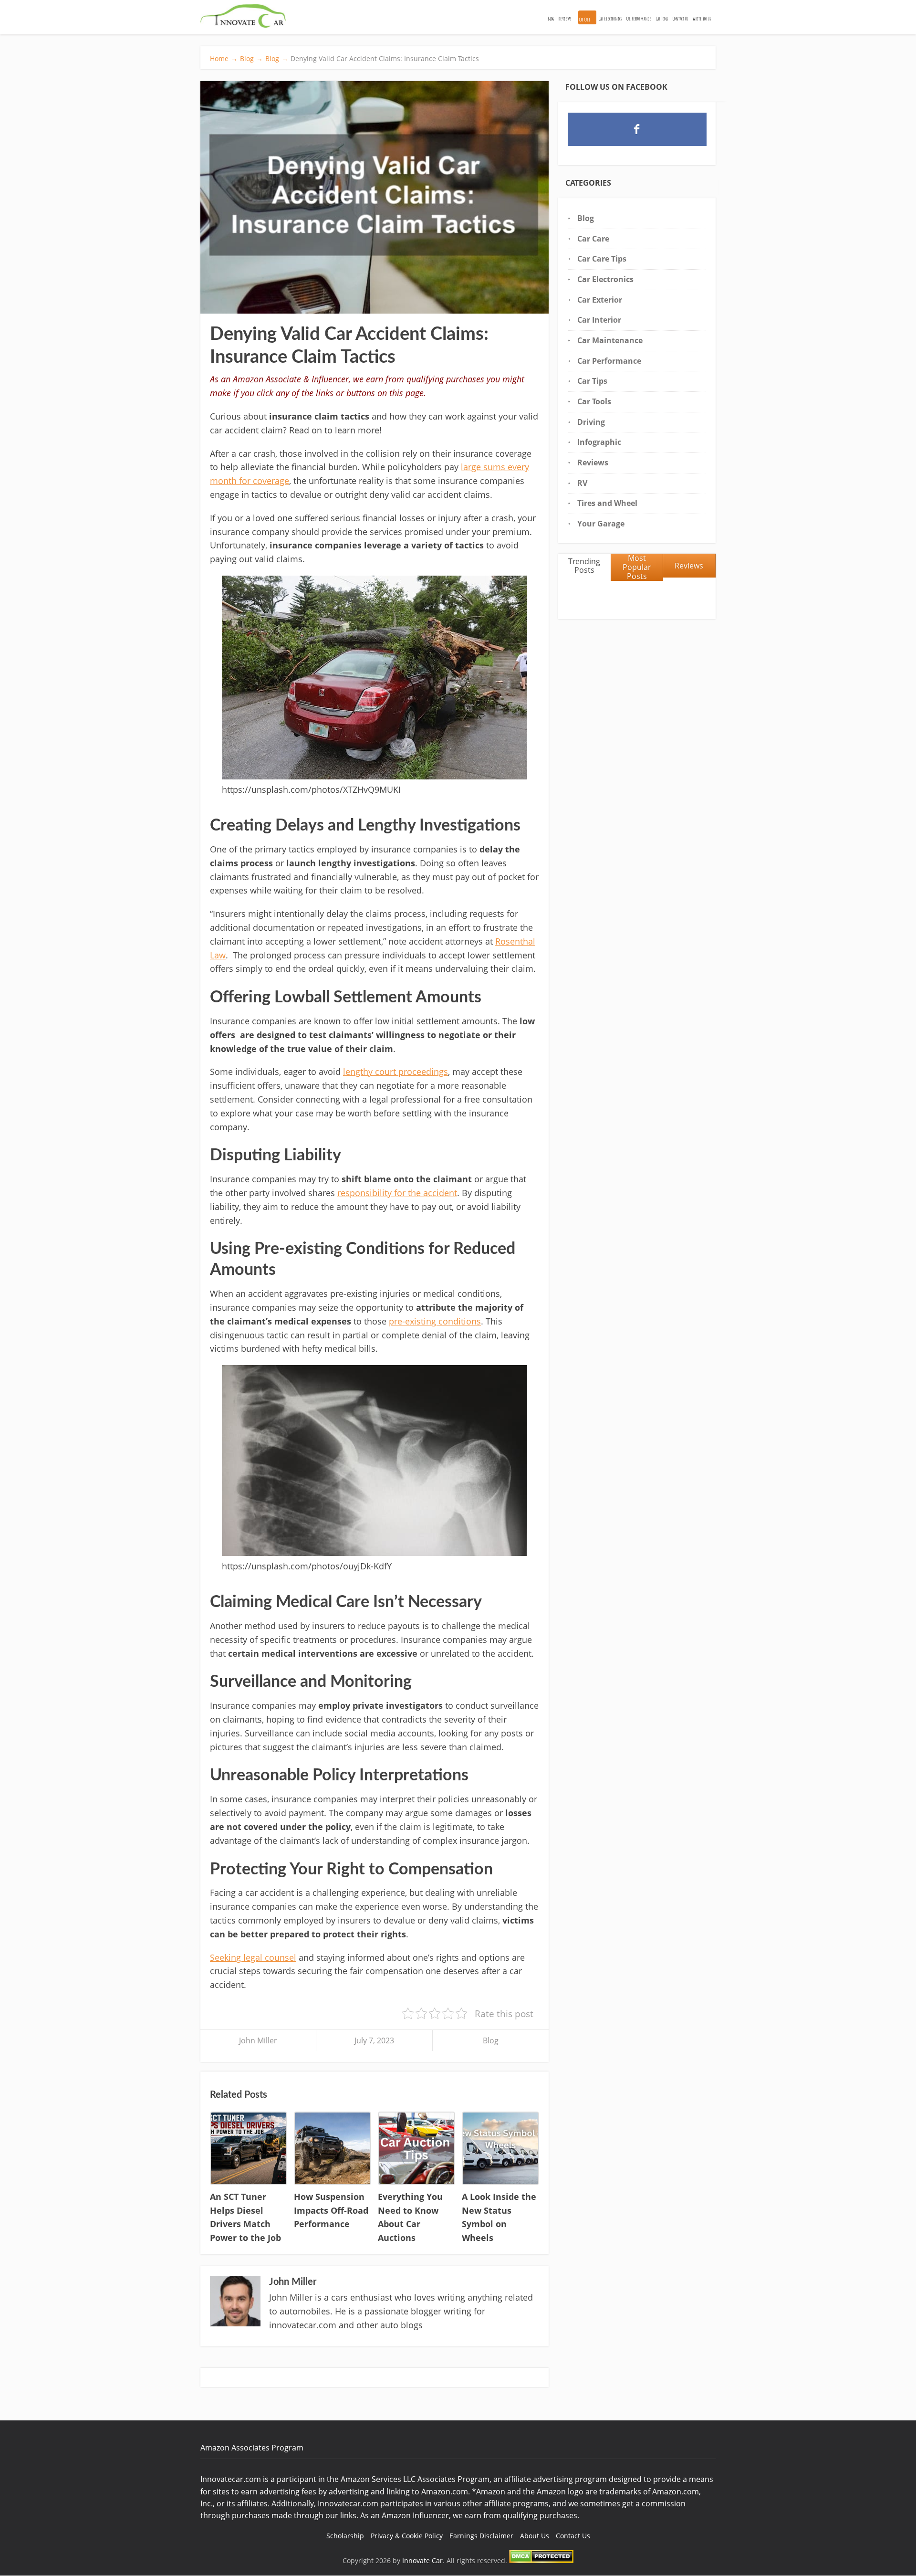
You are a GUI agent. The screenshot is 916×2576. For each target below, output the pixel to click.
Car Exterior (600, 300)
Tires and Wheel (607, 503)
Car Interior (599, 320)
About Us (535, 2536)
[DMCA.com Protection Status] (541, 2560)
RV (582, 483)
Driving (591, 422)
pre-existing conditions (435, 1321)
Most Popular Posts (637, 567)
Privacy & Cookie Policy (407, 2536)
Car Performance (639, 19)
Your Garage (601, 524)
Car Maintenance (610, 340)
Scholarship (345, 2536)
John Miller (258, 2040)
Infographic (599, 442)
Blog (551, 19)
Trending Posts (584, 566)
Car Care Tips (602, 259)
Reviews (565, 19)
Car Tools (662, 19)
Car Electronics (610, 19)
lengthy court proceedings (396, 1072)
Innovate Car (422, 2560)
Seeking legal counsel (253, 1957)
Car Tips (592, 381)
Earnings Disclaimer (481, 2536)
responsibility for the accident (397, 1193)
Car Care (585, 20)
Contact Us (680, 19)
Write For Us (702, 19)
